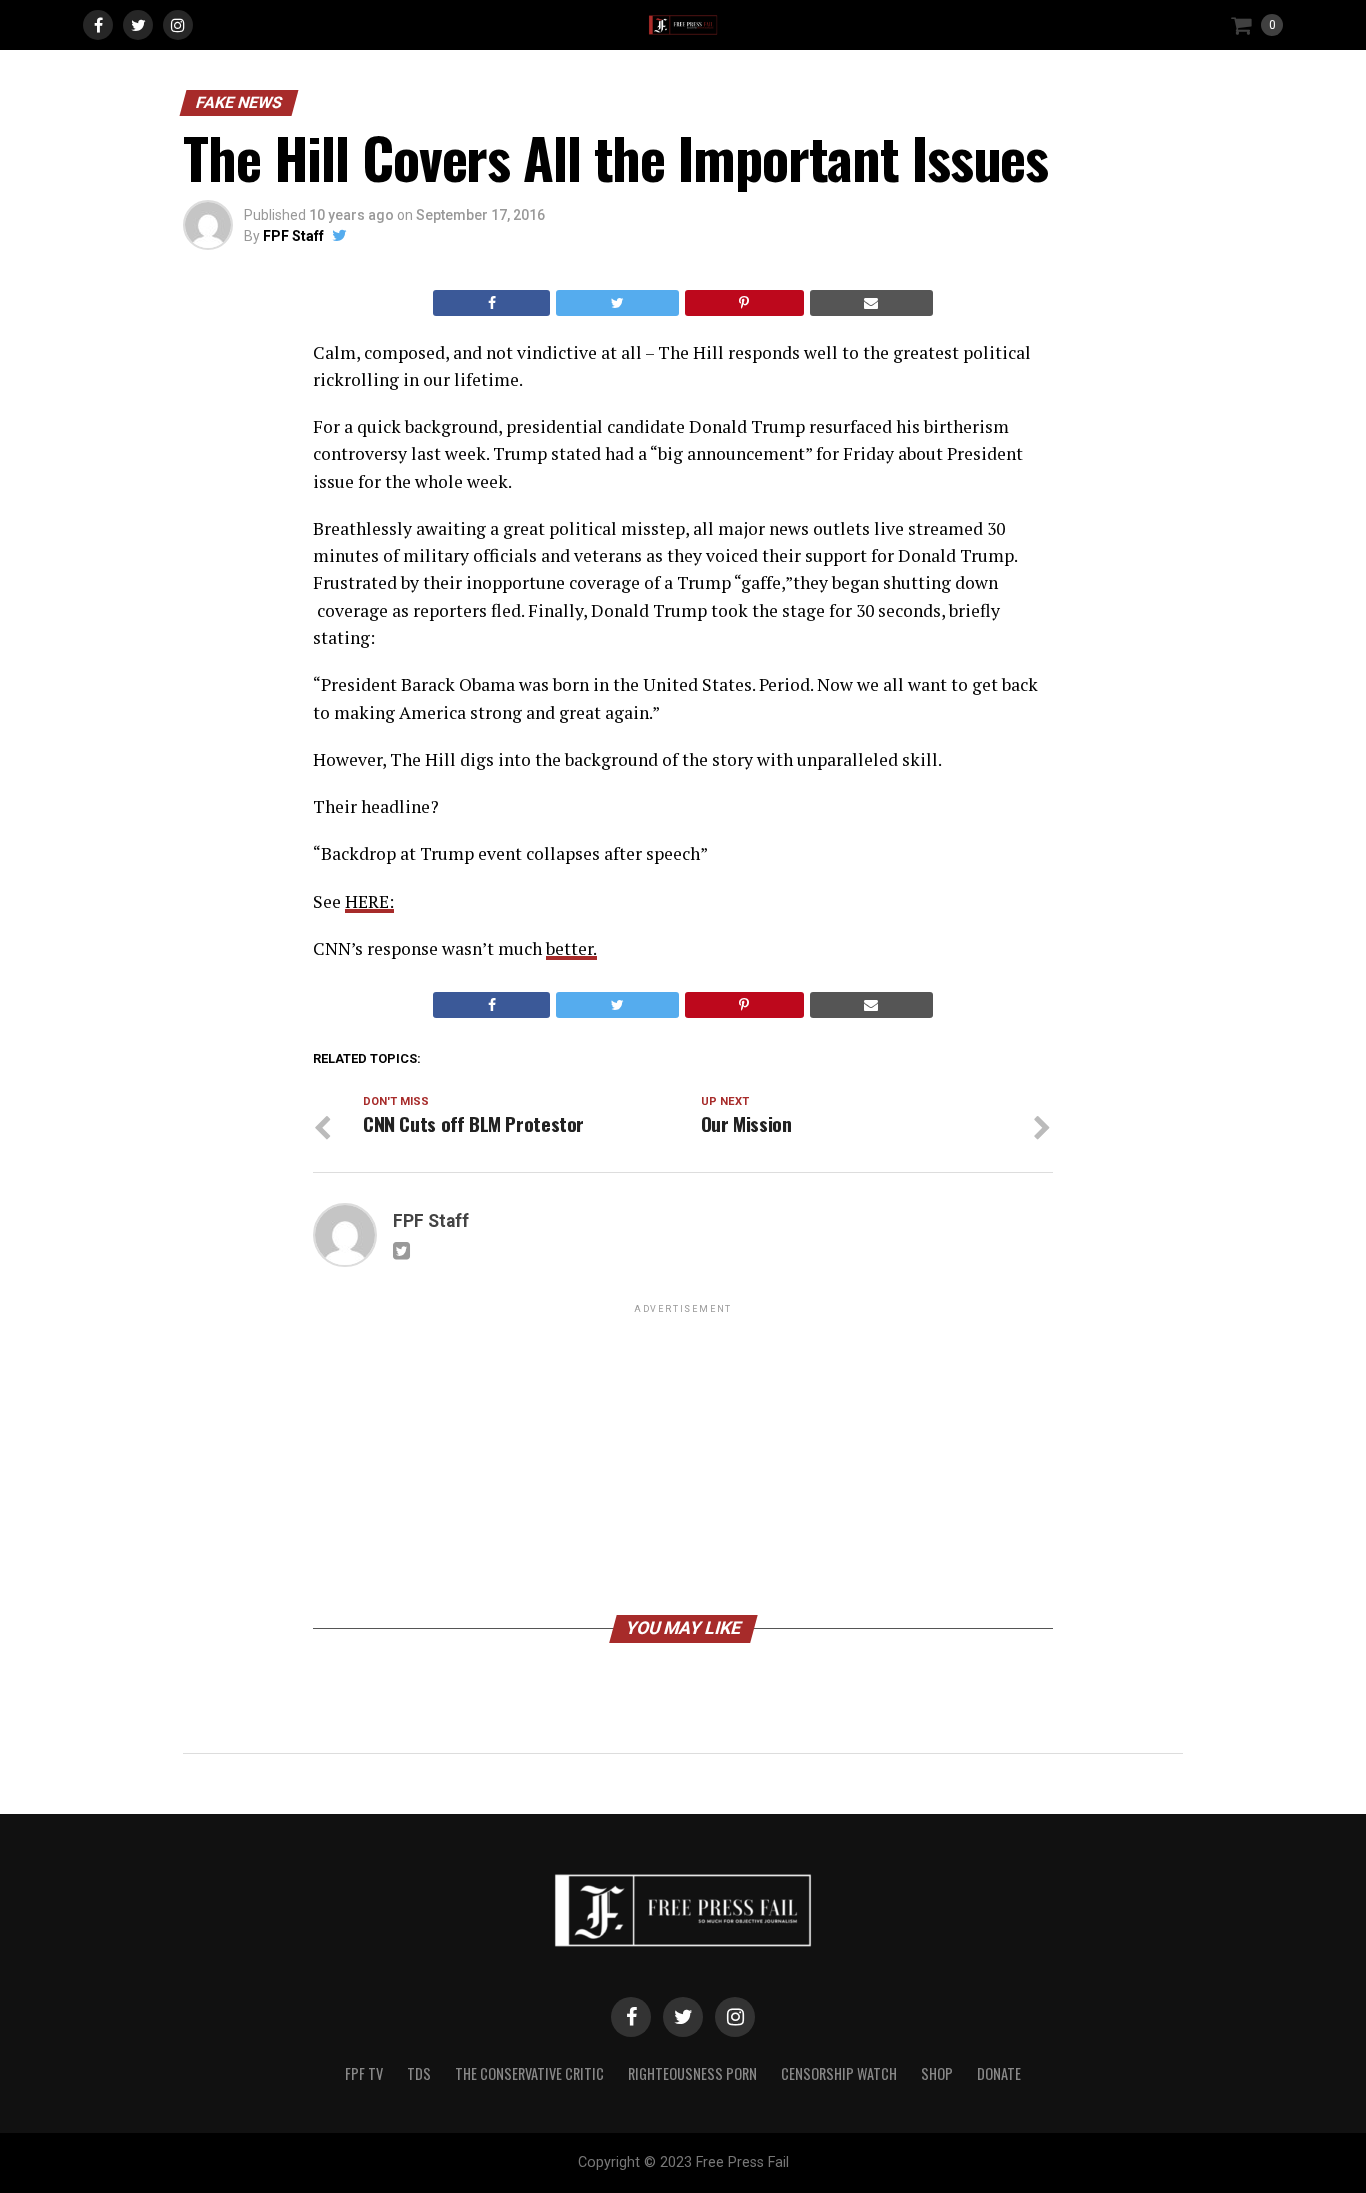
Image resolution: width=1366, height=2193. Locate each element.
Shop (937, 2073)
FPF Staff (293, 236)
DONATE (999, 2073)
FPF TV (364, 2073)
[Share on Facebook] (491, 303)
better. (571, 948)
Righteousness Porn (692, 2073)
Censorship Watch (839, 2073)
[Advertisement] (683, 1458)
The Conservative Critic (529, 2073)
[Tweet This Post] (617, 303)
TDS (419, 2073)
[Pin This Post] (744, 303)
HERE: (369, 901)
